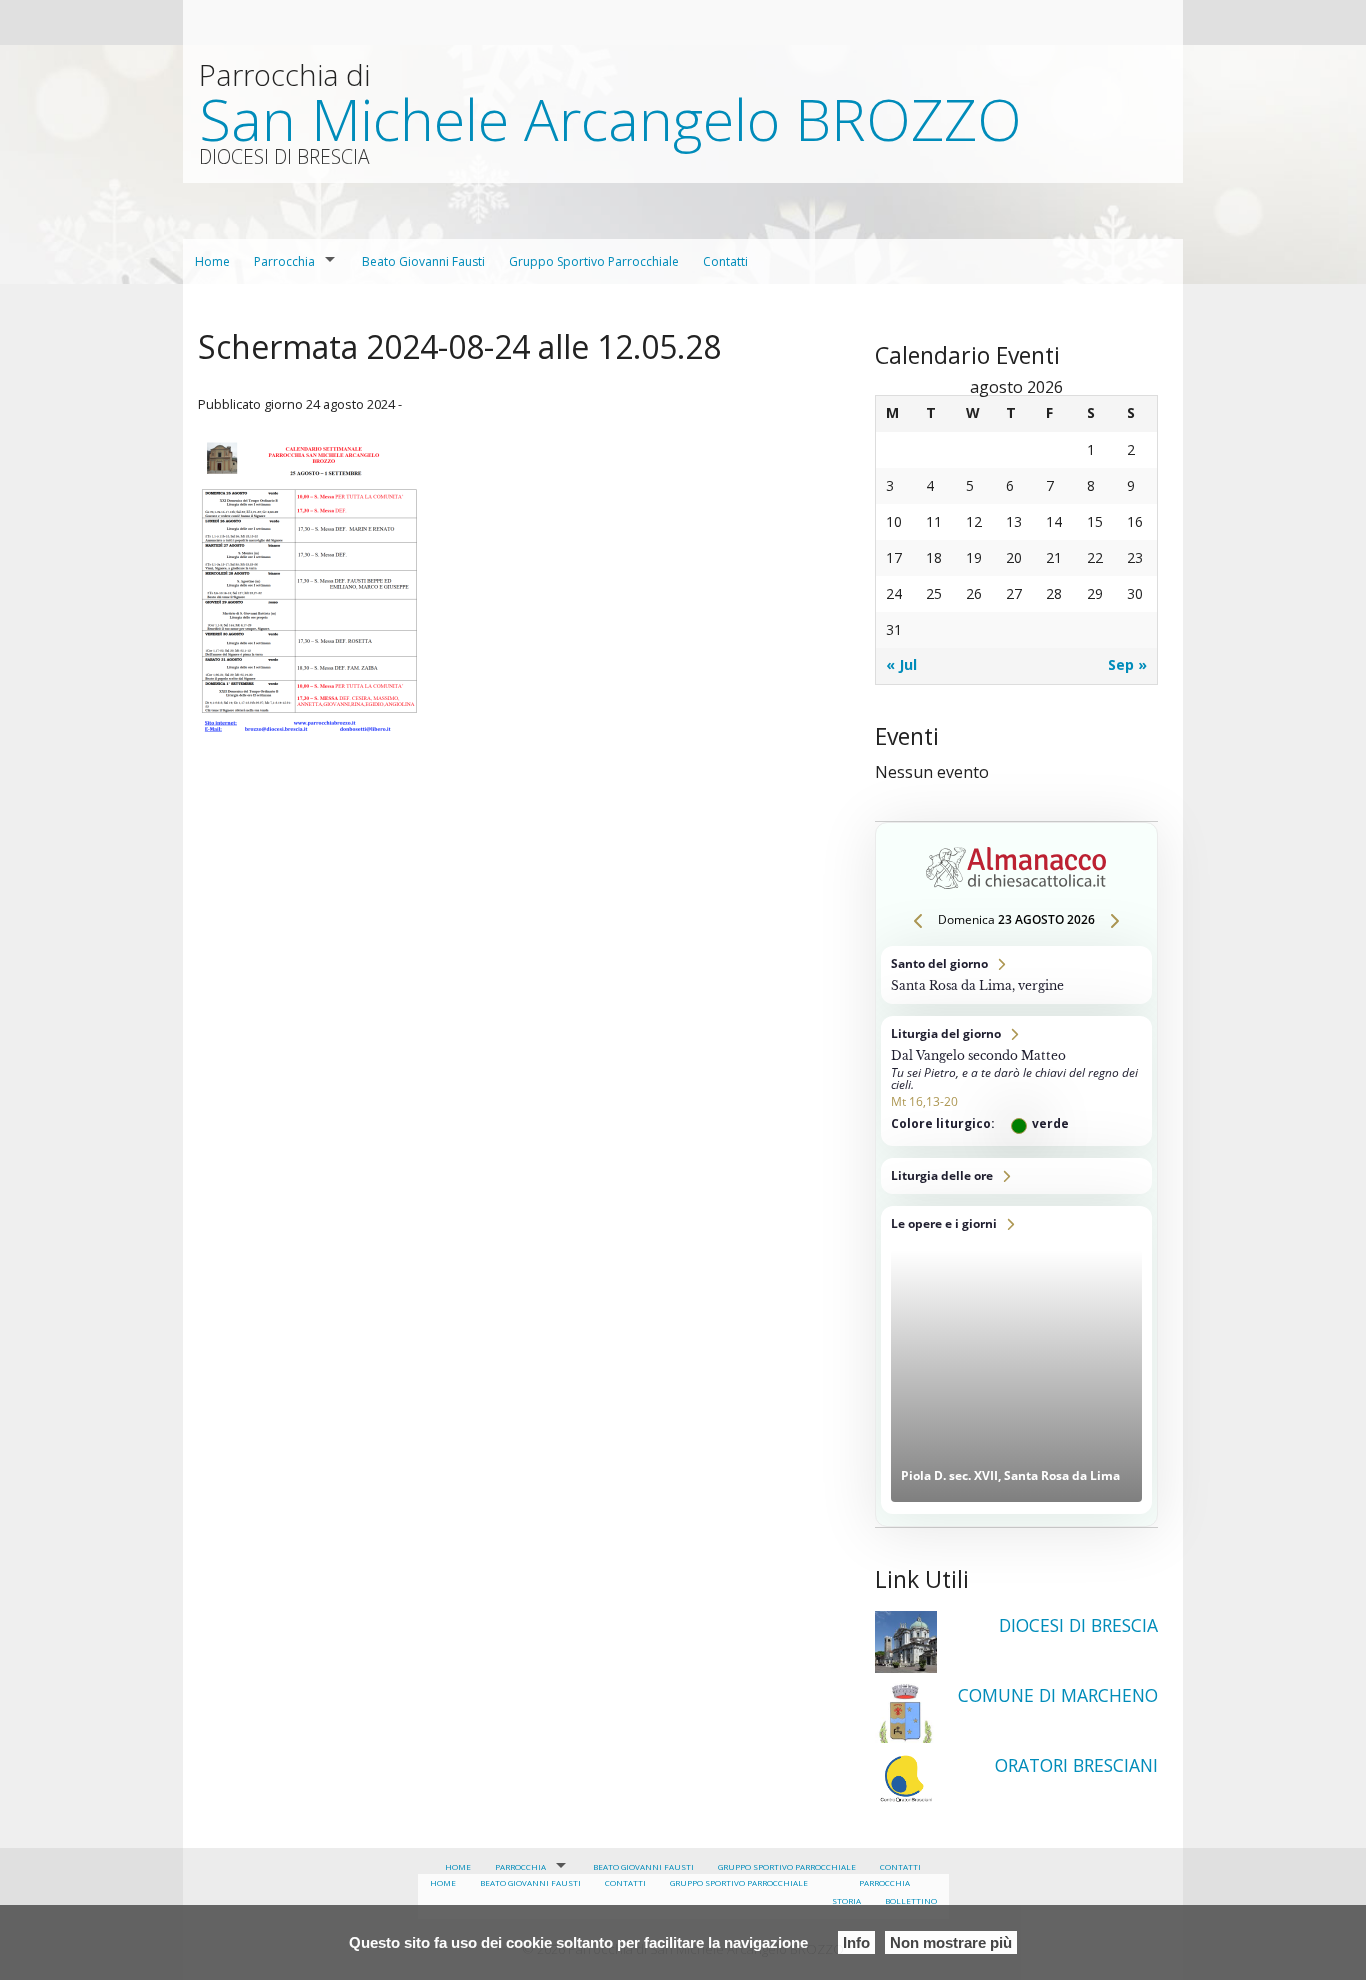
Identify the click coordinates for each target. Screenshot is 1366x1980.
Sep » (1127, 664)
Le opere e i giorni (1016, 1359)
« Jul (901, 664)
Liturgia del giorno (1016, 1081)
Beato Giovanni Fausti (423, 261)
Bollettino (911, 1900)
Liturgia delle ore (1016, 1176)
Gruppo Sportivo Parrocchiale (594, 261)
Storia (846, 1900)
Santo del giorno (1016, 975)
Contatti (725, 261)
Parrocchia (284, 261)
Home (212, 261)
